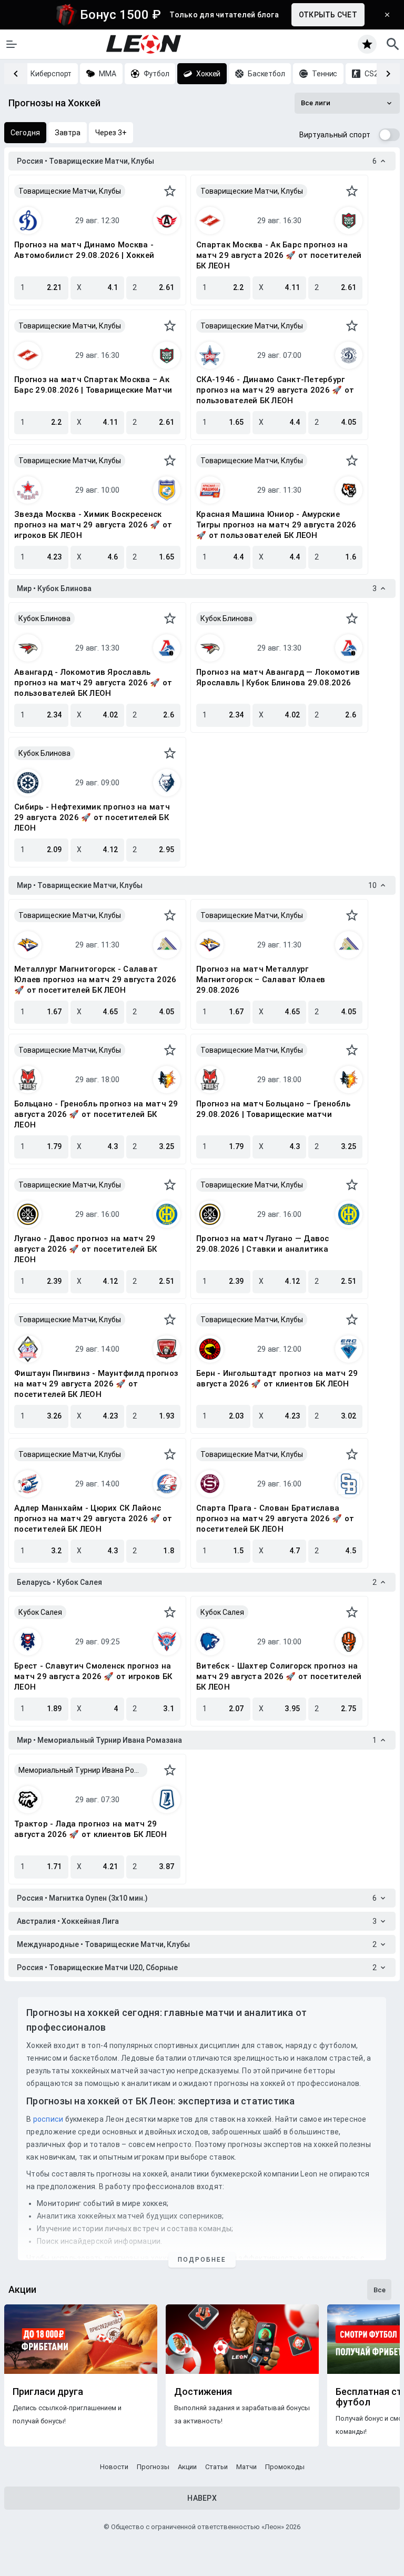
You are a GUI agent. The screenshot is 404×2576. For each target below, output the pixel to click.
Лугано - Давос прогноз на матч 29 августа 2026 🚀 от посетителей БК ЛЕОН (85, 1249)
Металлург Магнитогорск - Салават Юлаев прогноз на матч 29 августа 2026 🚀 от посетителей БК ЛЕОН (95, 980)
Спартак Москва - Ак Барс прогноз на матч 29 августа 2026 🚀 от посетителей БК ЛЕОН (279, 255)
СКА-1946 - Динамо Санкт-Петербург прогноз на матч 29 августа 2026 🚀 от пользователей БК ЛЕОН (275, 390)
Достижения (203, 2392)
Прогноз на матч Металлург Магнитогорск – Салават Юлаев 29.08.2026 (261, 980)
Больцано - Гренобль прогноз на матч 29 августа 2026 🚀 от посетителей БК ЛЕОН (96, 1114)
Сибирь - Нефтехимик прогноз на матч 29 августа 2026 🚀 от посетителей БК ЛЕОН (92, 817)
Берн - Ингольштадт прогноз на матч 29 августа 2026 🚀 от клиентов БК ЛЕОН (277, 1379)
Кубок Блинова (44, 618)
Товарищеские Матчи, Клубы (70, 191)
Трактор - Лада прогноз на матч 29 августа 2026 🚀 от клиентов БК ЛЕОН (91, 1829)
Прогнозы (153, 2467)
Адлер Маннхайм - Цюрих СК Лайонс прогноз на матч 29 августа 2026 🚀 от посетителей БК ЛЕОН (93, 1519)
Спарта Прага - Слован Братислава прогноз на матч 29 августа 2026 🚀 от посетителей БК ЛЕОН (275, 1519)
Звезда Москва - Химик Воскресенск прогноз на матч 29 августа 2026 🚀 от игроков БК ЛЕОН (93, 525)
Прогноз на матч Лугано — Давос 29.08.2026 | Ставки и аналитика (263, 1244)
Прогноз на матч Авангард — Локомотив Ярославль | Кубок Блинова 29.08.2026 (278, 677)
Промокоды (285, 2467)
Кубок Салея (40, 1612)
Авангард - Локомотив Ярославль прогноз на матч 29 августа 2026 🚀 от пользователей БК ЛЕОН (93, 683)
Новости (114, 2467)
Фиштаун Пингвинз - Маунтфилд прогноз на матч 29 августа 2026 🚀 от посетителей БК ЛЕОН (96, 1384)
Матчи (246, 2467)
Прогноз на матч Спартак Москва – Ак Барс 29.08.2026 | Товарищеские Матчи (93, 385)
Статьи (216, 2467)
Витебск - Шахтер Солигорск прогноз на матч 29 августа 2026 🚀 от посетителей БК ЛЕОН (279, 1676)
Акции (187, 2467)
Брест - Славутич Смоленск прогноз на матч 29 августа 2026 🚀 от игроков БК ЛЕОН (93, 1676)
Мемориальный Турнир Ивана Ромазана (83, 1770)
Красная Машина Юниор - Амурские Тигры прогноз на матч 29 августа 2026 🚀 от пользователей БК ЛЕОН (276, 525)
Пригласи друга (48, 2392)
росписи (48, 2119)
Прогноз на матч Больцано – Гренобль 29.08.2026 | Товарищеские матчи (273, 1109)
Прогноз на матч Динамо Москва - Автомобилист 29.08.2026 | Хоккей (84, 250)
